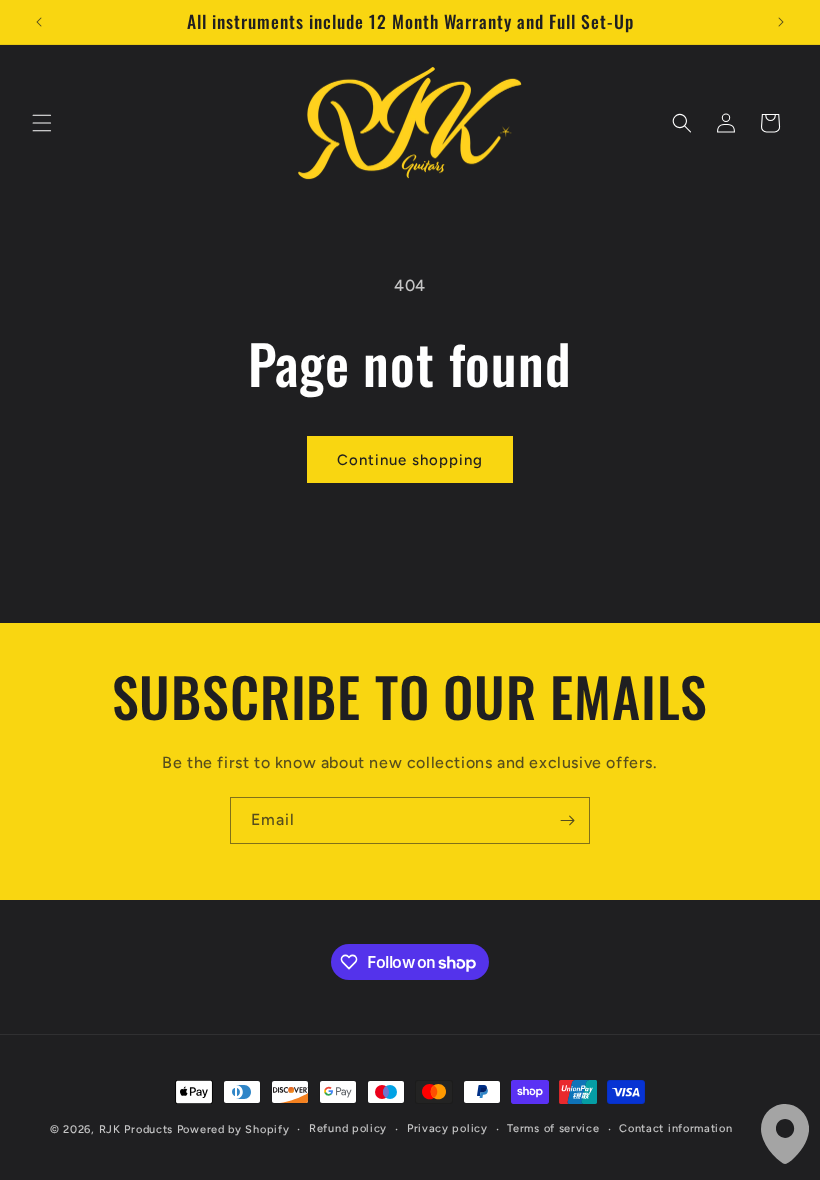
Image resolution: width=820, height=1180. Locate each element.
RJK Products (136, 1129)
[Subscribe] (567, 820)
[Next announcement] (781, 22)
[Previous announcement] (39, 22)
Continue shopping (410, 460)
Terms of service (553, 1128)
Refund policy (348, 1128)
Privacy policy (447, 1128)
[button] (42, 123)
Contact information (675, 1128)
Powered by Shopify (233, 1129)
